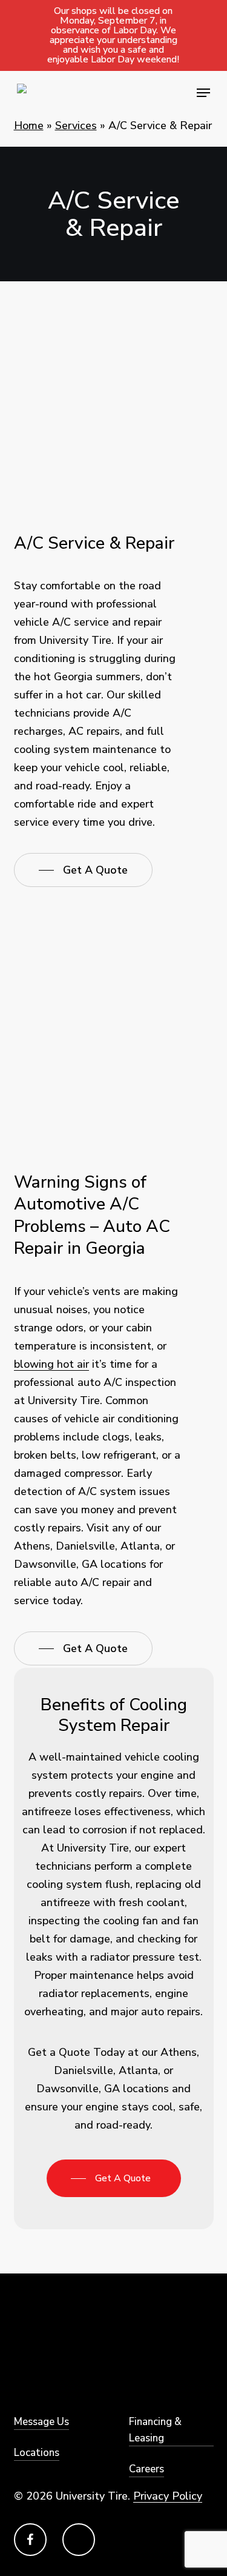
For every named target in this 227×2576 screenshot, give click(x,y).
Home (29, 125)
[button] (203, 93)
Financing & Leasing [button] (155, 2430)
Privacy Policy (168, 2496)
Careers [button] (146, 2469)
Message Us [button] (41, 2422)
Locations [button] (37, 2453)
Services (76, 125)
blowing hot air (51, 1364)
